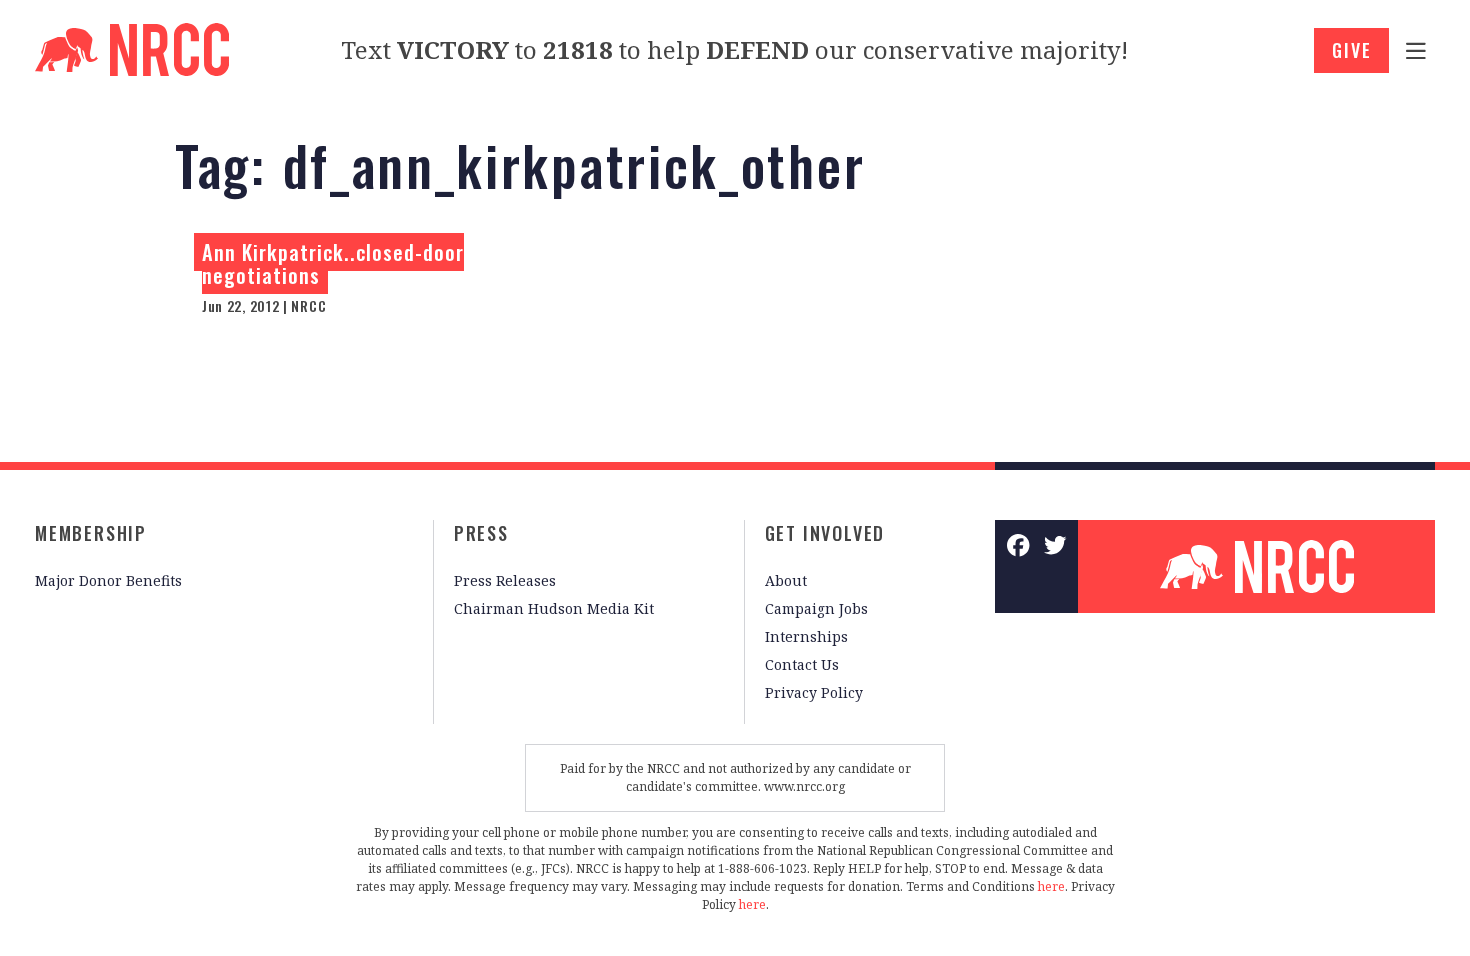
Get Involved (825, 533)
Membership (91, 533)
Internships (806, 636)
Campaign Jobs (816, 608)
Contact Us (802, 664)
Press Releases (505, 580)
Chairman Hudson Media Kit (554, 608)
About (786, 580)
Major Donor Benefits (108, 580)
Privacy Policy (814, 692)
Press (481, 533)
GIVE (1351, 50)
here (1051, 886)
